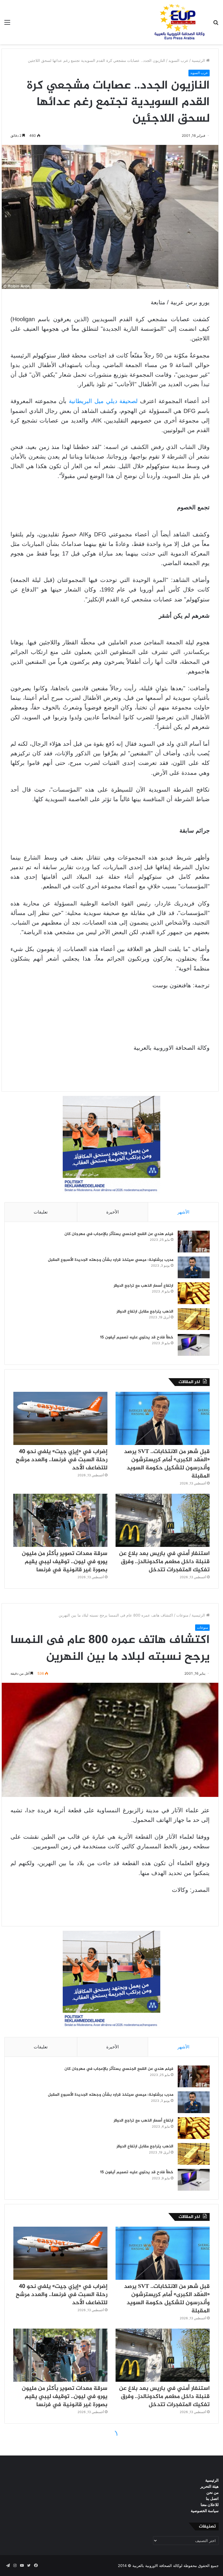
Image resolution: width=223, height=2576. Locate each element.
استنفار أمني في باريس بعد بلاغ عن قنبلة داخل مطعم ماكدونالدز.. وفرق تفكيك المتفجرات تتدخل (164, 1562)
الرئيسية (199, 60)
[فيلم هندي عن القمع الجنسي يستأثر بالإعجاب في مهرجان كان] (194, 1242)
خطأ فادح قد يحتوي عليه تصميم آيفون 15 (137, 1337)
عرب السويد (178, 60)
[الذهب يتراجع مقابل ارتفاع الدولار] (194, 1319)
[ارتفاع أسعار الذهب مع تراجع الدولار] (194, 1293)
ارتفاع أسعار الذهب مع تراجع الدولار (143, 1286)
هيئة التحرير (209, 2486)
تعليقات (41, 1212)
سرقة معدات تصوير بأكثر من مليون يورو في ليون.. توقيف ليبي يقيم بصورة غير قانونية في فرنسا (65, 1562)
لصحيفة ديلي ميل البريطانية (103, 401)
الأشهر (183, 1212)
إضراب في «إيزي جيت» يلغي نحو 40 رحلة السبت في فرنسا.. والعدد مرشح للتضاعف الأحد (62, 1460)
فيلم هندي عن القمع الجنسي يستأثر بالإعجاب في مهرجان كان (119, 1234)
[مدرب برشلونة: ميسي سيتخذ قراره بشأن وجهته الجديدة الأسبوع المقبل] (194, 1267)
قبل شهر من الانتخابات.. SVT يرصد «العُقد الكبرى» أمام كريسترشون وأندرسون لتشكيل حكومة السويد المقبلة (167, 1464)
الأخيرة (113, 1212)
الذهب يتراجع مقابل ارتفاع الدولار (145, 1312)
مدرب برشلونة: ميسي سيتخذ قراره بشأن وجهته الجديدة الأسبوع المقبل (111, 1260)
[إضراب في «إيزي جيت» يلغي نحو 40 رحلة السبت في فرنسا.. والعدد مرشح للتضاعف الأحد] (60, 1418)
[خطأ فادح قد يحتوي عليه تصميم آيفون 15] (194, 1345)
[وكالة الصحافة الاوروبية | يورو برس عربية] (178, 22)
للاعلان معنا (210, 2505)
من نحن (213, 2492)
